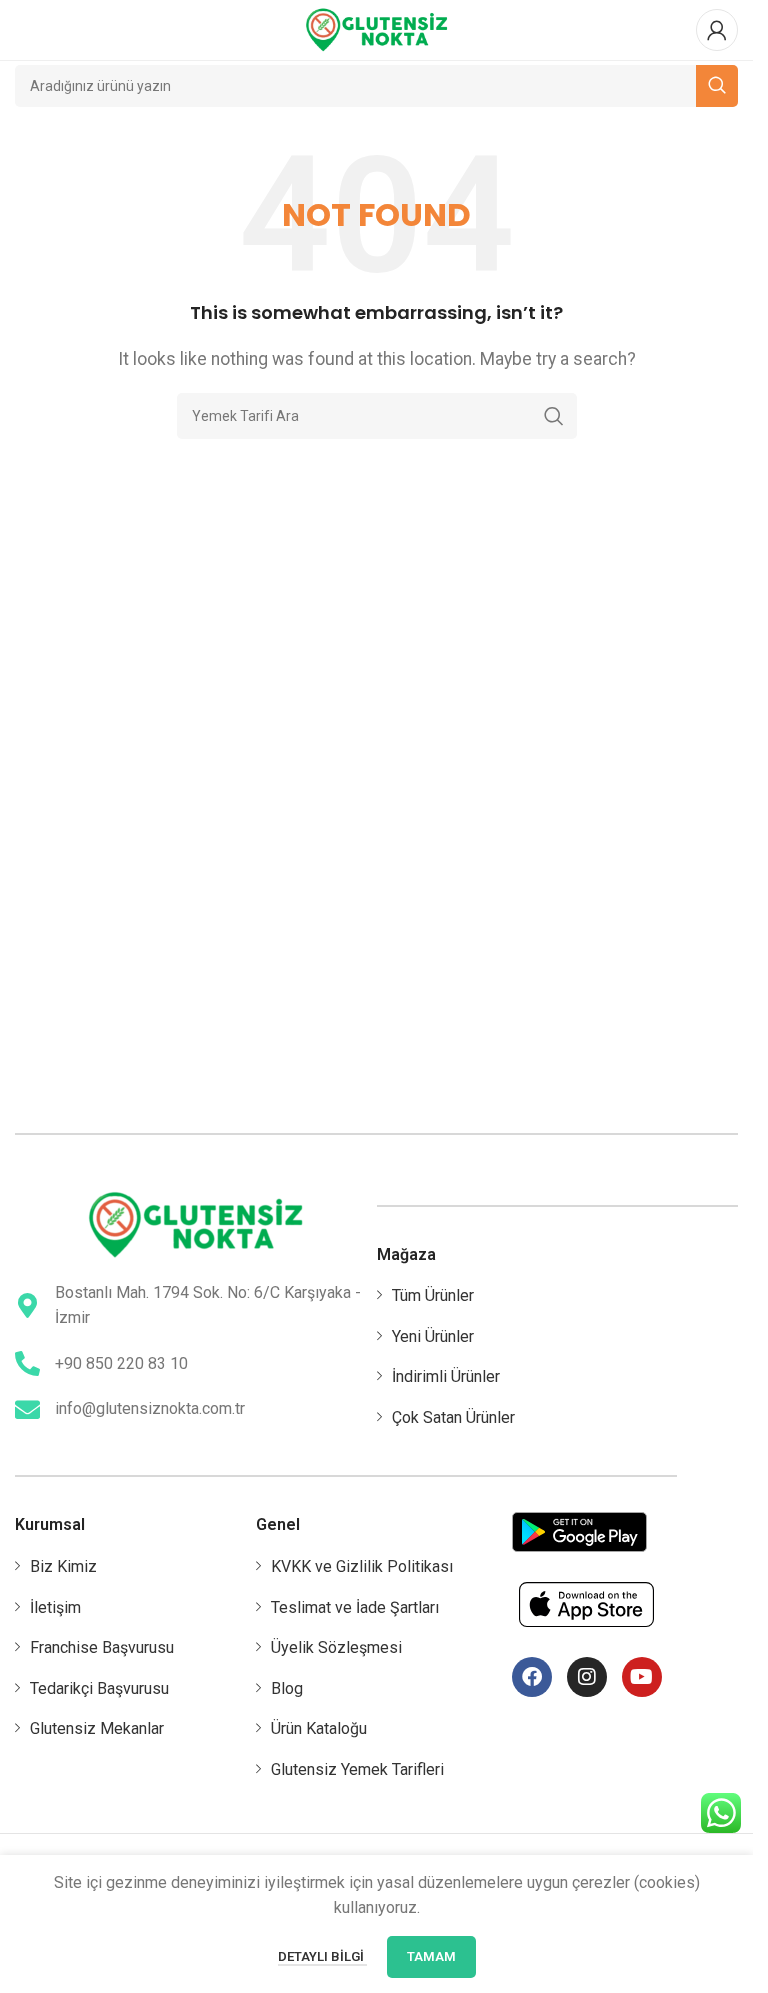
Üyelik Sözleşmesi (336, 1647)
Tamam (431, 1956)
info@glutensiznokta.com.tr (150, 1408)
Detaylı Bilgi (322, 1956)
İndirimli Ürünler (446, 1376)
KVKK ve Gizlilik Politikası (362, 1566)
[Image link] (195, 1223)
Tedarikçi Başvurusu (99, 1688)
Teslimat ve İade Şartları (355, 1607)
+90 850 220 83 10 (121, 1363)
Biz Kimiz (63, 1566)
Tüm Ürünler (433, 1295)
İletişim (55, 1607)
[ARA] (554, 416)
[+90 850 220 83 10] (27, 1363)
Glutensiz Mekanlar (97, 1728)
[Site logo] (377, 28)
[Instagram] (587, 1677)
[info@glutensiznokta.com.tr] (27, 1409)
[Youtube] (642, 1677)
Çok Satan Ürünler (453, 1417)
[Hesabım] (717, 30)
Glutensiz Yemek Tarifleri (357, 1769)
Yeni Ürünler (433, 1336)
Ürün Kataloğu (319, 1728)
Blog (287, 1688)
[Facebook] (532, 1677)
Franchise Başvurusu (102, 1647)
